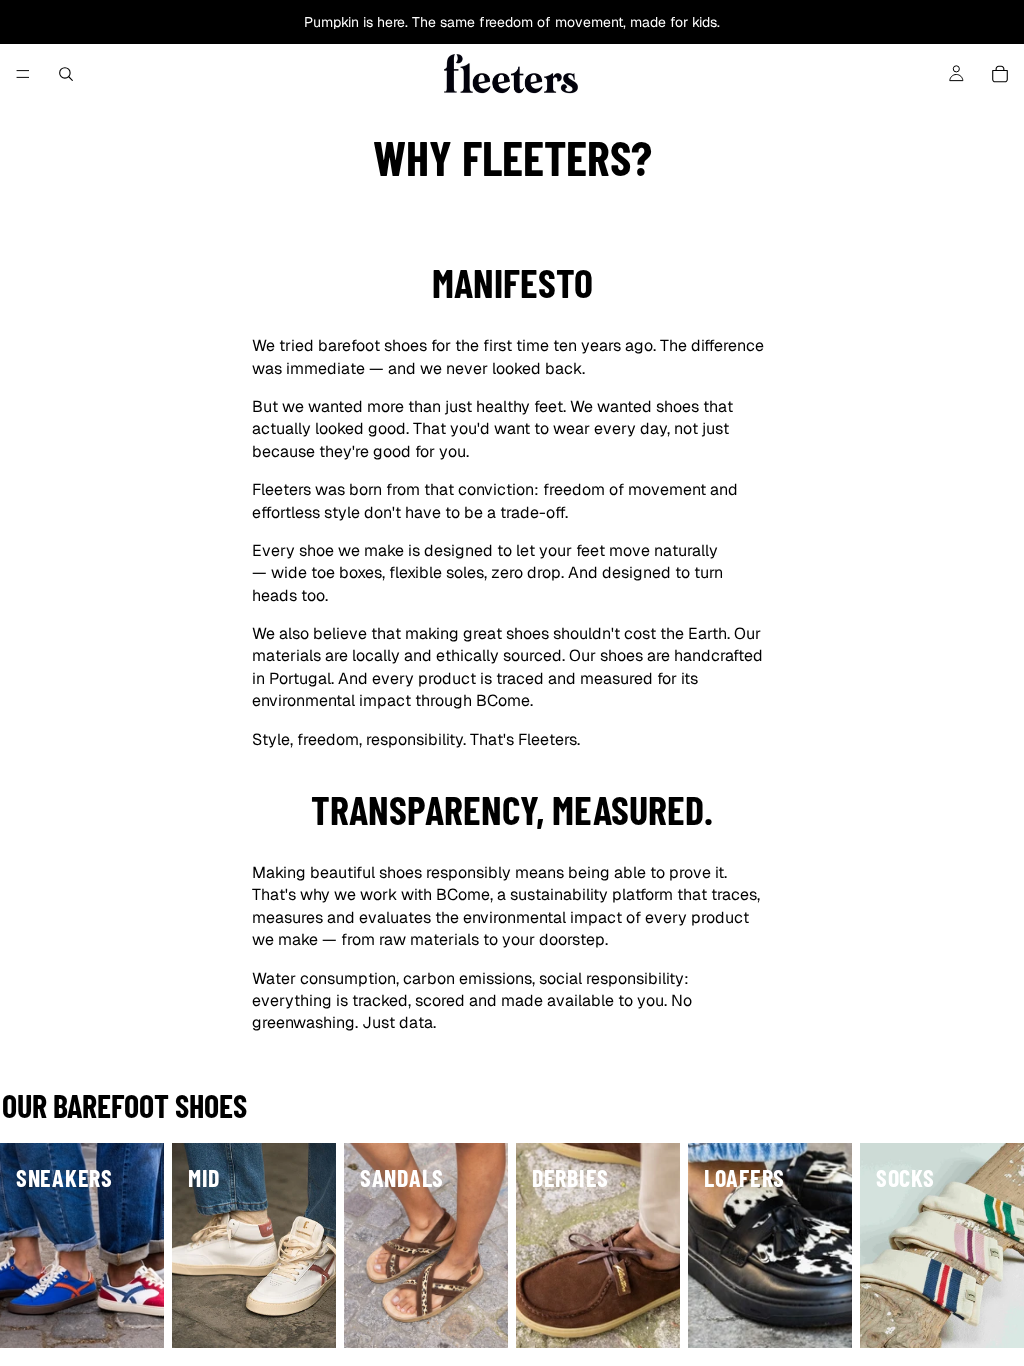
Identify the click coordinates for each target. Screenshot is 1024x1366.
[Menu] (23, 74)
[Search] (66, 74)
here (391, 22)
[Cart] (1000, 74)
